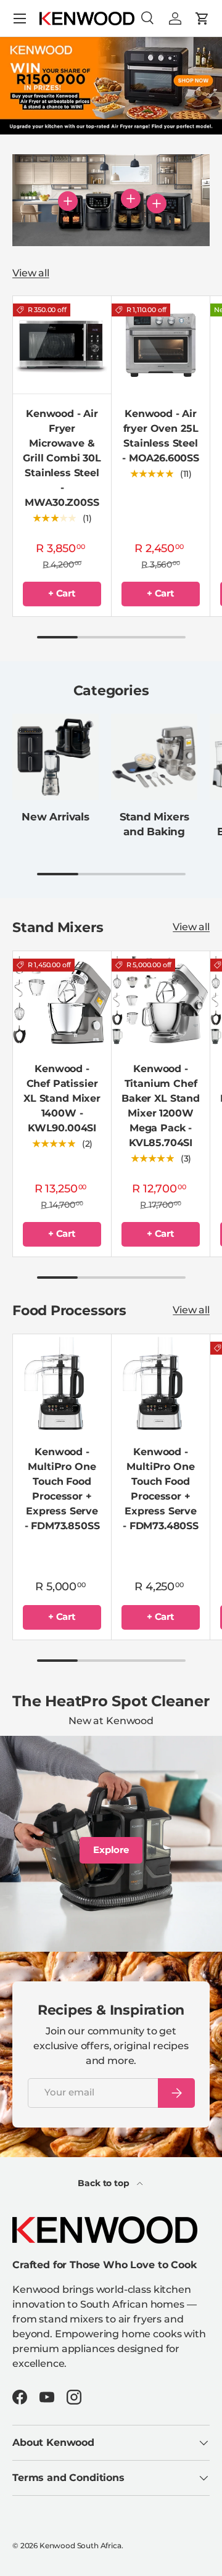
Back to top (105, 2183)
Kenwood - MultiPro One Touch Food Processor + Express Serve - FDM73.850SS (62, 1489)
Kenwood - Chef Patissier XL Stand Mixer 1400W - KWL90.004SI (62, 1098)
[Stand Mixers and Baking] (154, 757)
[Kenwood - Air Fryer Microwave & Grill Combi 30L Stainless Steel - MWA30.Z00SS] (62, 345)
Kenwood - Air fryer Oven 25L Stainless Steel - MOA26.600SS (161, 436)
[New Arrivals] (55, 757)
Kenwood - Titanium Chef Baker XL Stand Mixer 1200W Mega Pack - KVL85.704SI (161, 1106)
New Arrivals (55, 817)
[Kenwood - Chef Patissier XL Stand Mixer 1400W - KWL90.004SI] (62, 1000)
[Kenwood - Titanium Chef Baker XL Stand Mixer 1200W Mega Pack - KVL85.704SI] (161, 1000)
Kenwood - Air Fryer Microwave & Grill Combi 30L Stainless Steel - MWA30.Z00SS (62, 458)
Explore (111, 1850)
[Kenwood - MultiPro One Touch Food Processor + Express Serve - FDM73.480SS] (161, 1383)
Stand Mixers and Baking (154, 824)
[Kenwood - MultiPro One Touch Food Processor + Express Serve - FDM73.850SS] (62, 1383)
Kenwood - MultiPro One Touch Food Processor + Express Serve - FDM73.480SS (161, 1489)
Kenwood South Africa (80, 2545)
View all (31, 273)
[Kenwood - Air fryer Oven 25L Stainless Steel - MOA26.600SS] (161, 345)
